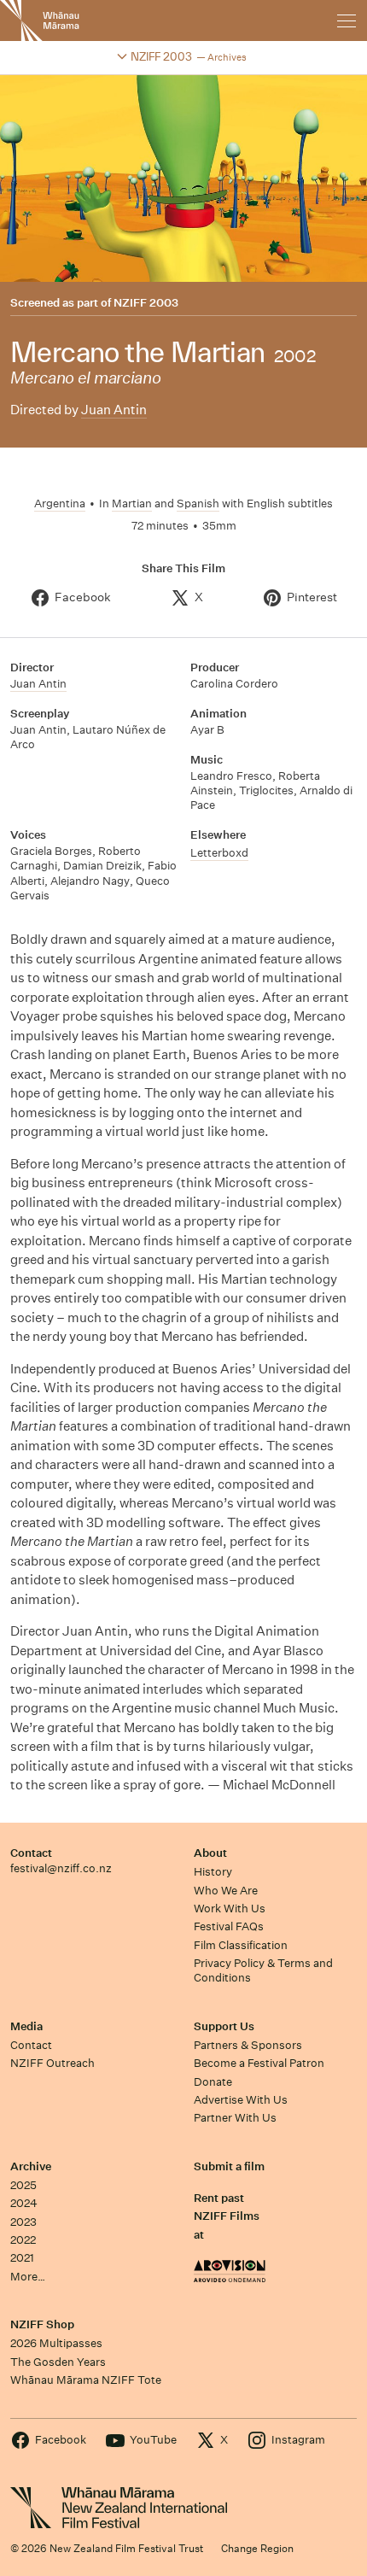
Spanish (198, 503)
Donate (213, 2082)
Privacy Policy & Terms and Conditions (263, 1970)
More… (28, 2277)
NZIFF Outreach (52, 2063)
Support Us (224, 2026)
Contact (31, 1853)
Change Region (257, 2548)
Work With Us (230, 1909)
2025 (23, 2185)
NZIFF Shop (42, 2324)
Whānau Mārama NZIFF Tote (86, 2380)
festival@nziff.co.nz (61, 1868)
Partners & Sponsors (248, 2045)
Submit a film (229, 2166)
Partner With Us (235, 2118)
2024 (24, 2203)
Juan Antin (114, 410)
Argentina (60, 503)
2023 (23, 2222)
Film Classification (241, 1945)
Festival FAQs (229, 1926)
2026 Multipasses (56, 2343)
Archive (31, 2166)
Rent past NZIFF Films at (227, 2216)
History (213, 1872)
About (210, 1853)
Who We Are (226, 1891)
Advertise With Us (241, 2100)
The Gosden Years (58, 2362)
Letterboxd (219, 853)
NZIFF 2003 (146, 303)
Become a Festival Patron (259, 2063)
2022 (23, 2240)
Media (26, 2026)
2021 (22, 2258)
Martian (132, 503)
